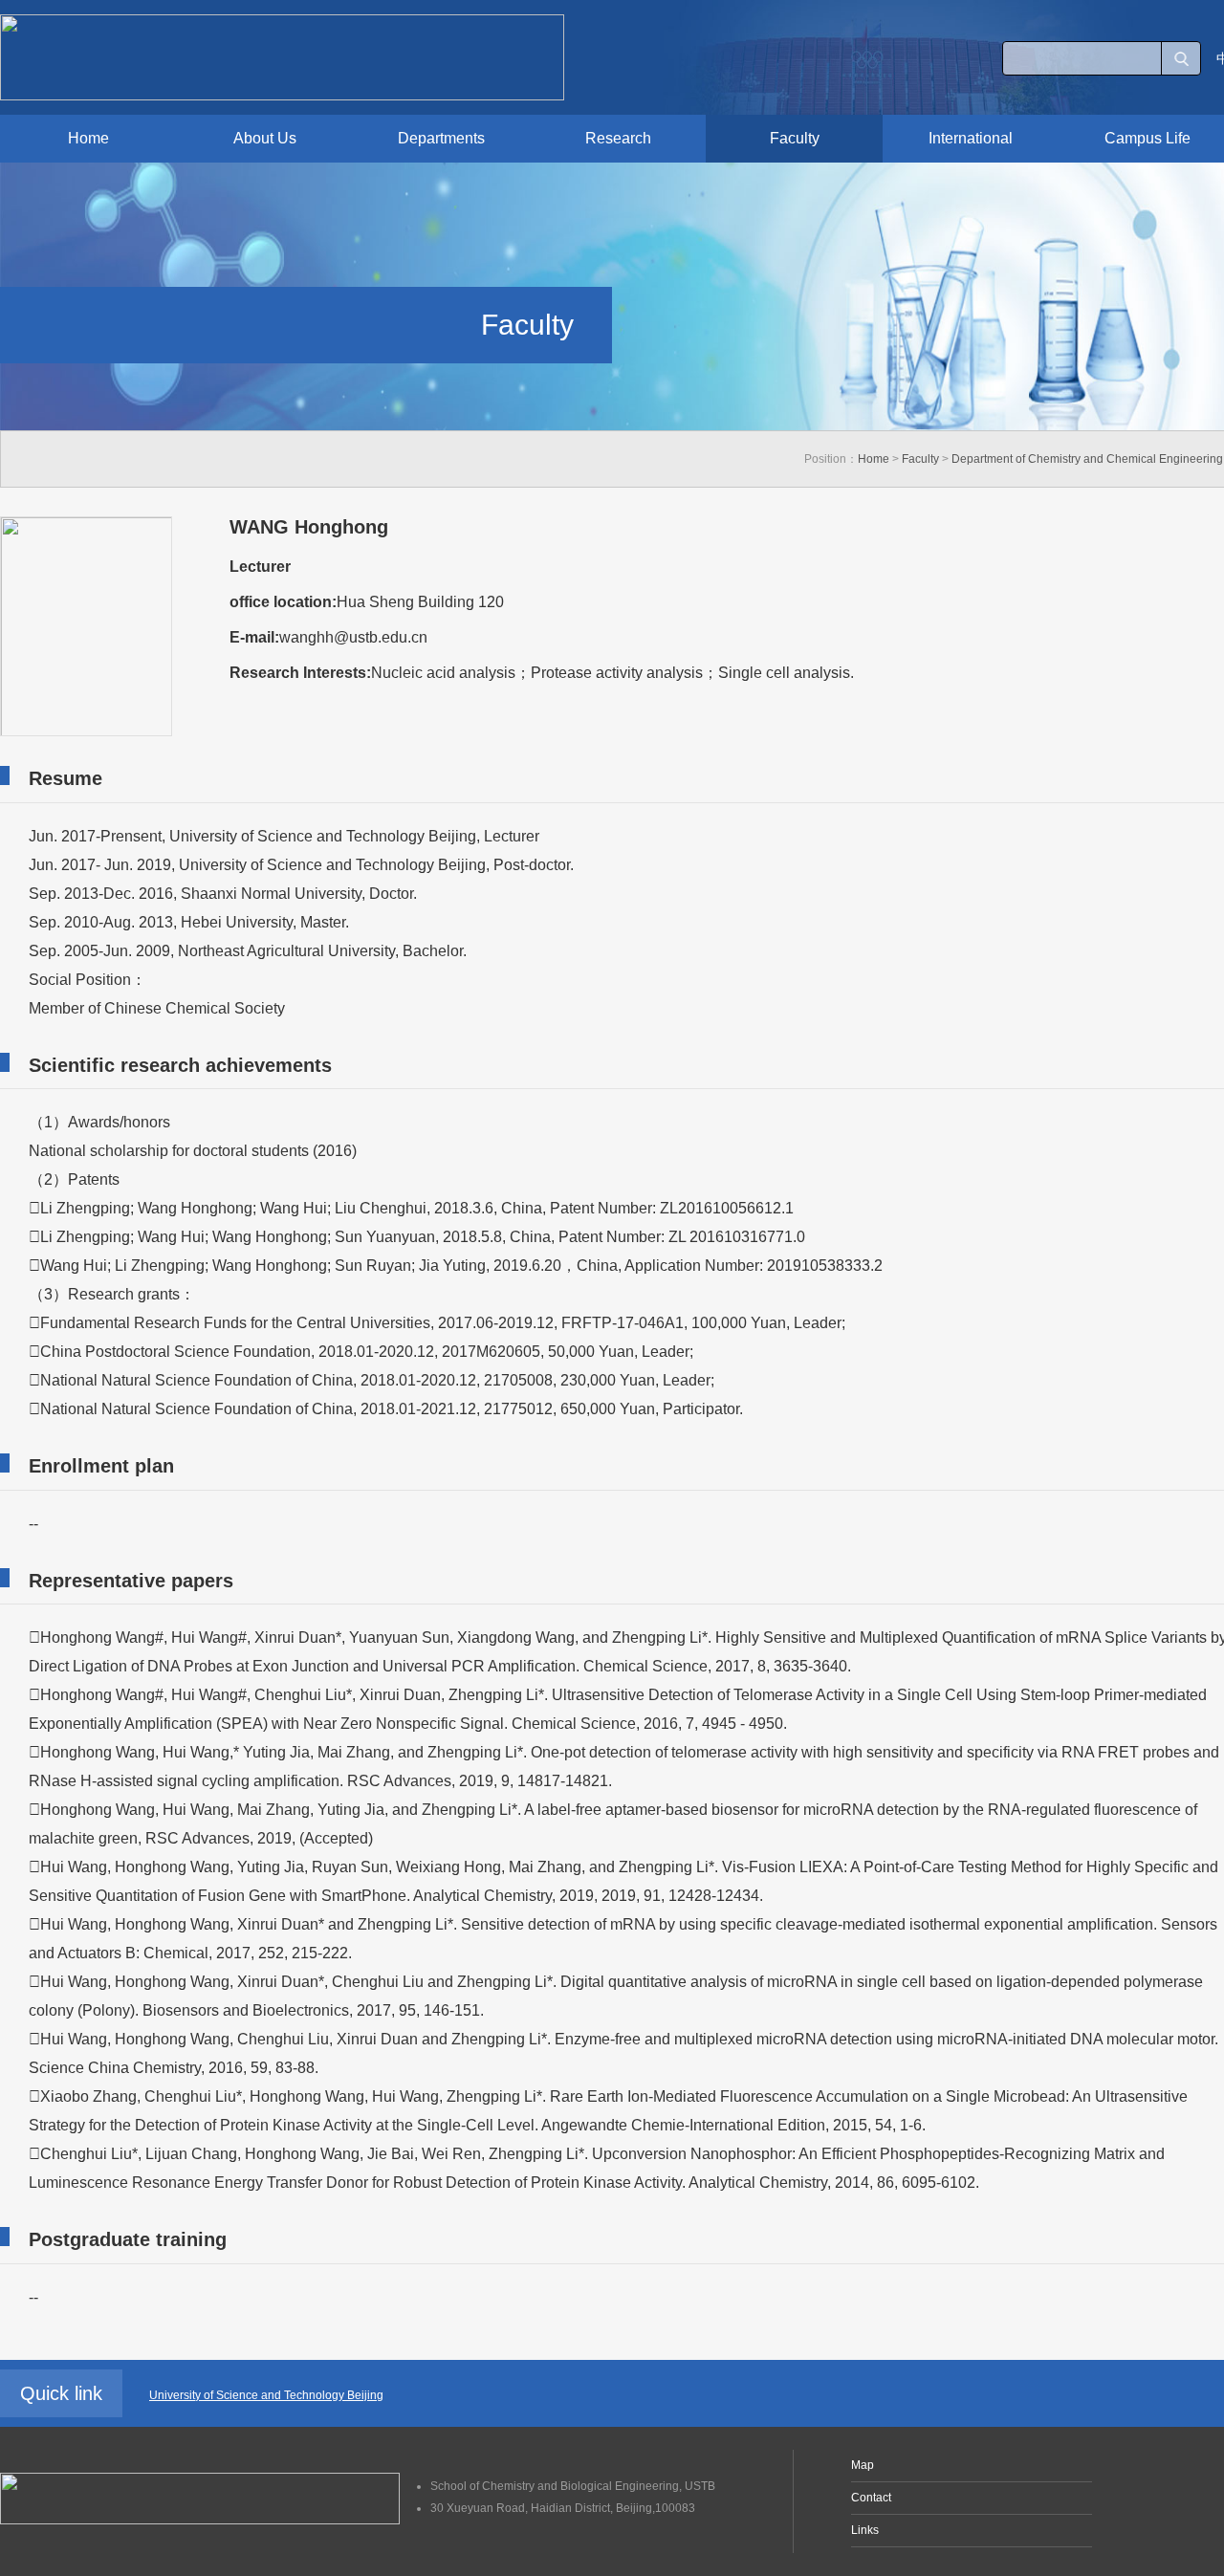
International (971, 138)
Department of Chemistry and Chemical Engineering (1087, 459)
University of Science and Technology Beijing (266, 2395)
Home (88, 138)
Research (618, 138)
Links (865, 2530)
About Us (265, 138)
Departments (441, 138)
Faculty (795, 138)
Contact (871, 2498)
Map (863, 2465)
